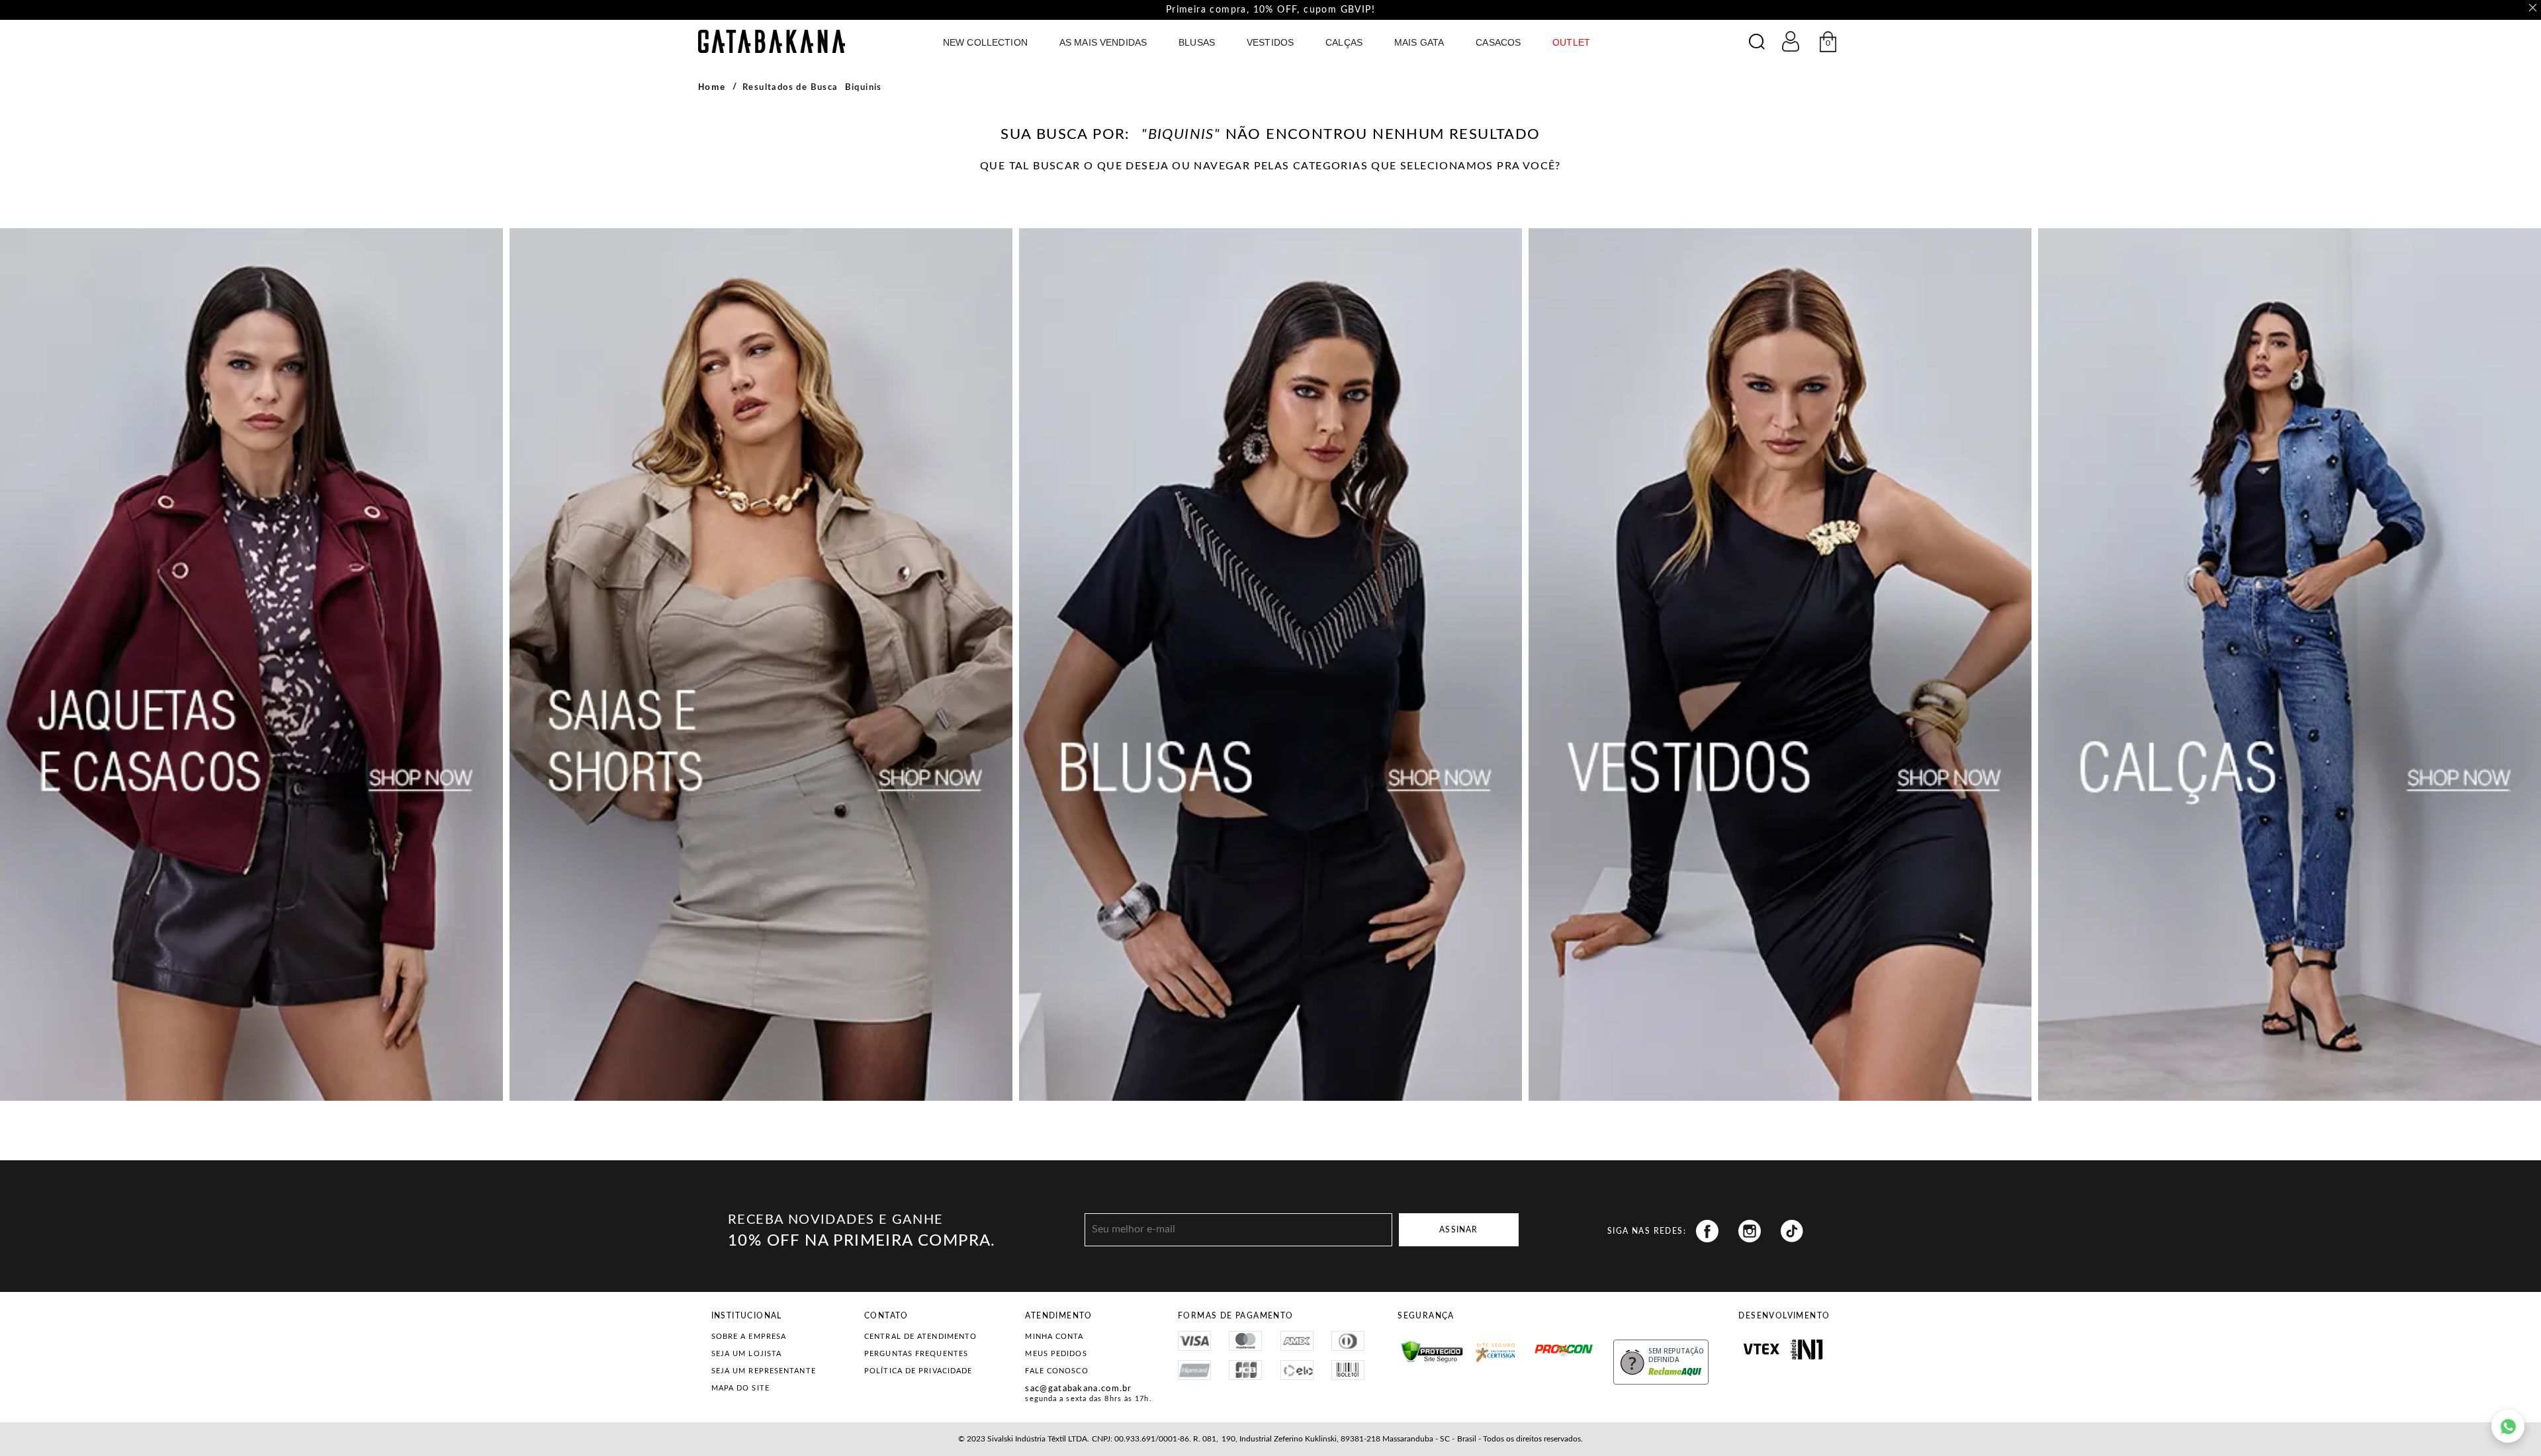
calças (1344, 42)
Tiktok (1792, 1231)
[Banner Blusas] (1270, 664)
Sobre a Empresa (749, 1337)
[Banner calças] (2290, 664)
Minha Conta (1054, 1337)
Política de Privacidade (918, 1371)
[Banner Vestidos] (1780, 664)
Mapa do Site (740, 1388)
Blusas (1197, 42)
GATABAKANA (772, 41)
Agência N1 (1807, 1349)
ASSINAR (1458, 1230)
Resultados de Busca (790, 88)
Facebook (1707, 1231)
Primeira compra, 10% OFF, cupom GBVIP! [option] (1270, 10)
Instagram (1750, 1231)
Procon (1538, 1344)
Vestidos (1270, 42)
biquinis (864, 88)
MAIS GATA (1419, 42)
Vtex (1761, 1349)
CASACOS (1498, 42)
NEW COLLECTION (985, 42)
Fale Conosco (1056, 1371)
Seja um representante (764, 1371)
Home (712, 87)
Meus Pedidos (1056, 1354)
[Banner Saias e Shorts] (761, 664)
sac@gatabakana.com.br (1078, 1389)
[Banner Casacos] (251, 664)
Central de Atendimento (920, 1337)
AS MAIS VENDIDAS (1103, 42)
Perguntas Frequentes (916, 1354)
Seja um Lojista (747, 1354)
